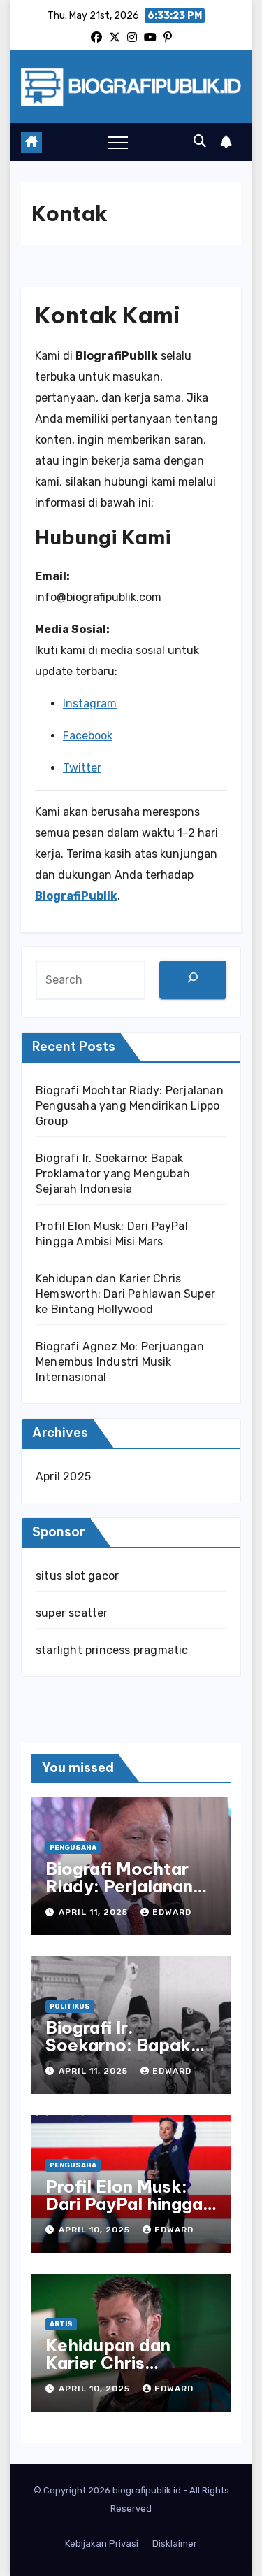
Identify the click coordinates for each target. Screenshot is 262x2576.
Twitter (82, 768)
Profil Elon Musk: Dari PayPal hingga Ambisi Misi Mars (124, 2204)
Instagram (90, 703)
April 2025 (63, 1477)
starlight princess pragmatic (112, 1650)
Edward (172, 1912)
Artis (61, 2324)
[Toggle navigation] (118, 142)
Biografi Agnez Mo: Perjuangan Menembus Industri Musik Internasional (120, 1362)
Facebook (88, 736)
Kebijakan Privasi (102, 2543)
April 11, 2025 (95, 1912)
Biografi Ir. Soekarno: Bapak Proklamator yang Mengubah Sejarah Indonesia (113, 1174)
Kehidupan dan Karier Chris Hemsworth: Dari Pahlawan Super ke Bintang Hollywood (125, 1294)
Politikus (70, 2007)
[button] (200, 141)
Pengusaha (73, 1848)
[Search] (193, 980)
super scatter (72, 1613)
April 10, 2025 (96, 2230)
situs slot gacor (77, 1576)
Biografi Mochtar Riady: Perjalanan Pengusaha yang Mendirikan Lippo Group (130, 1106)
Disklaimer (175, 2543)
